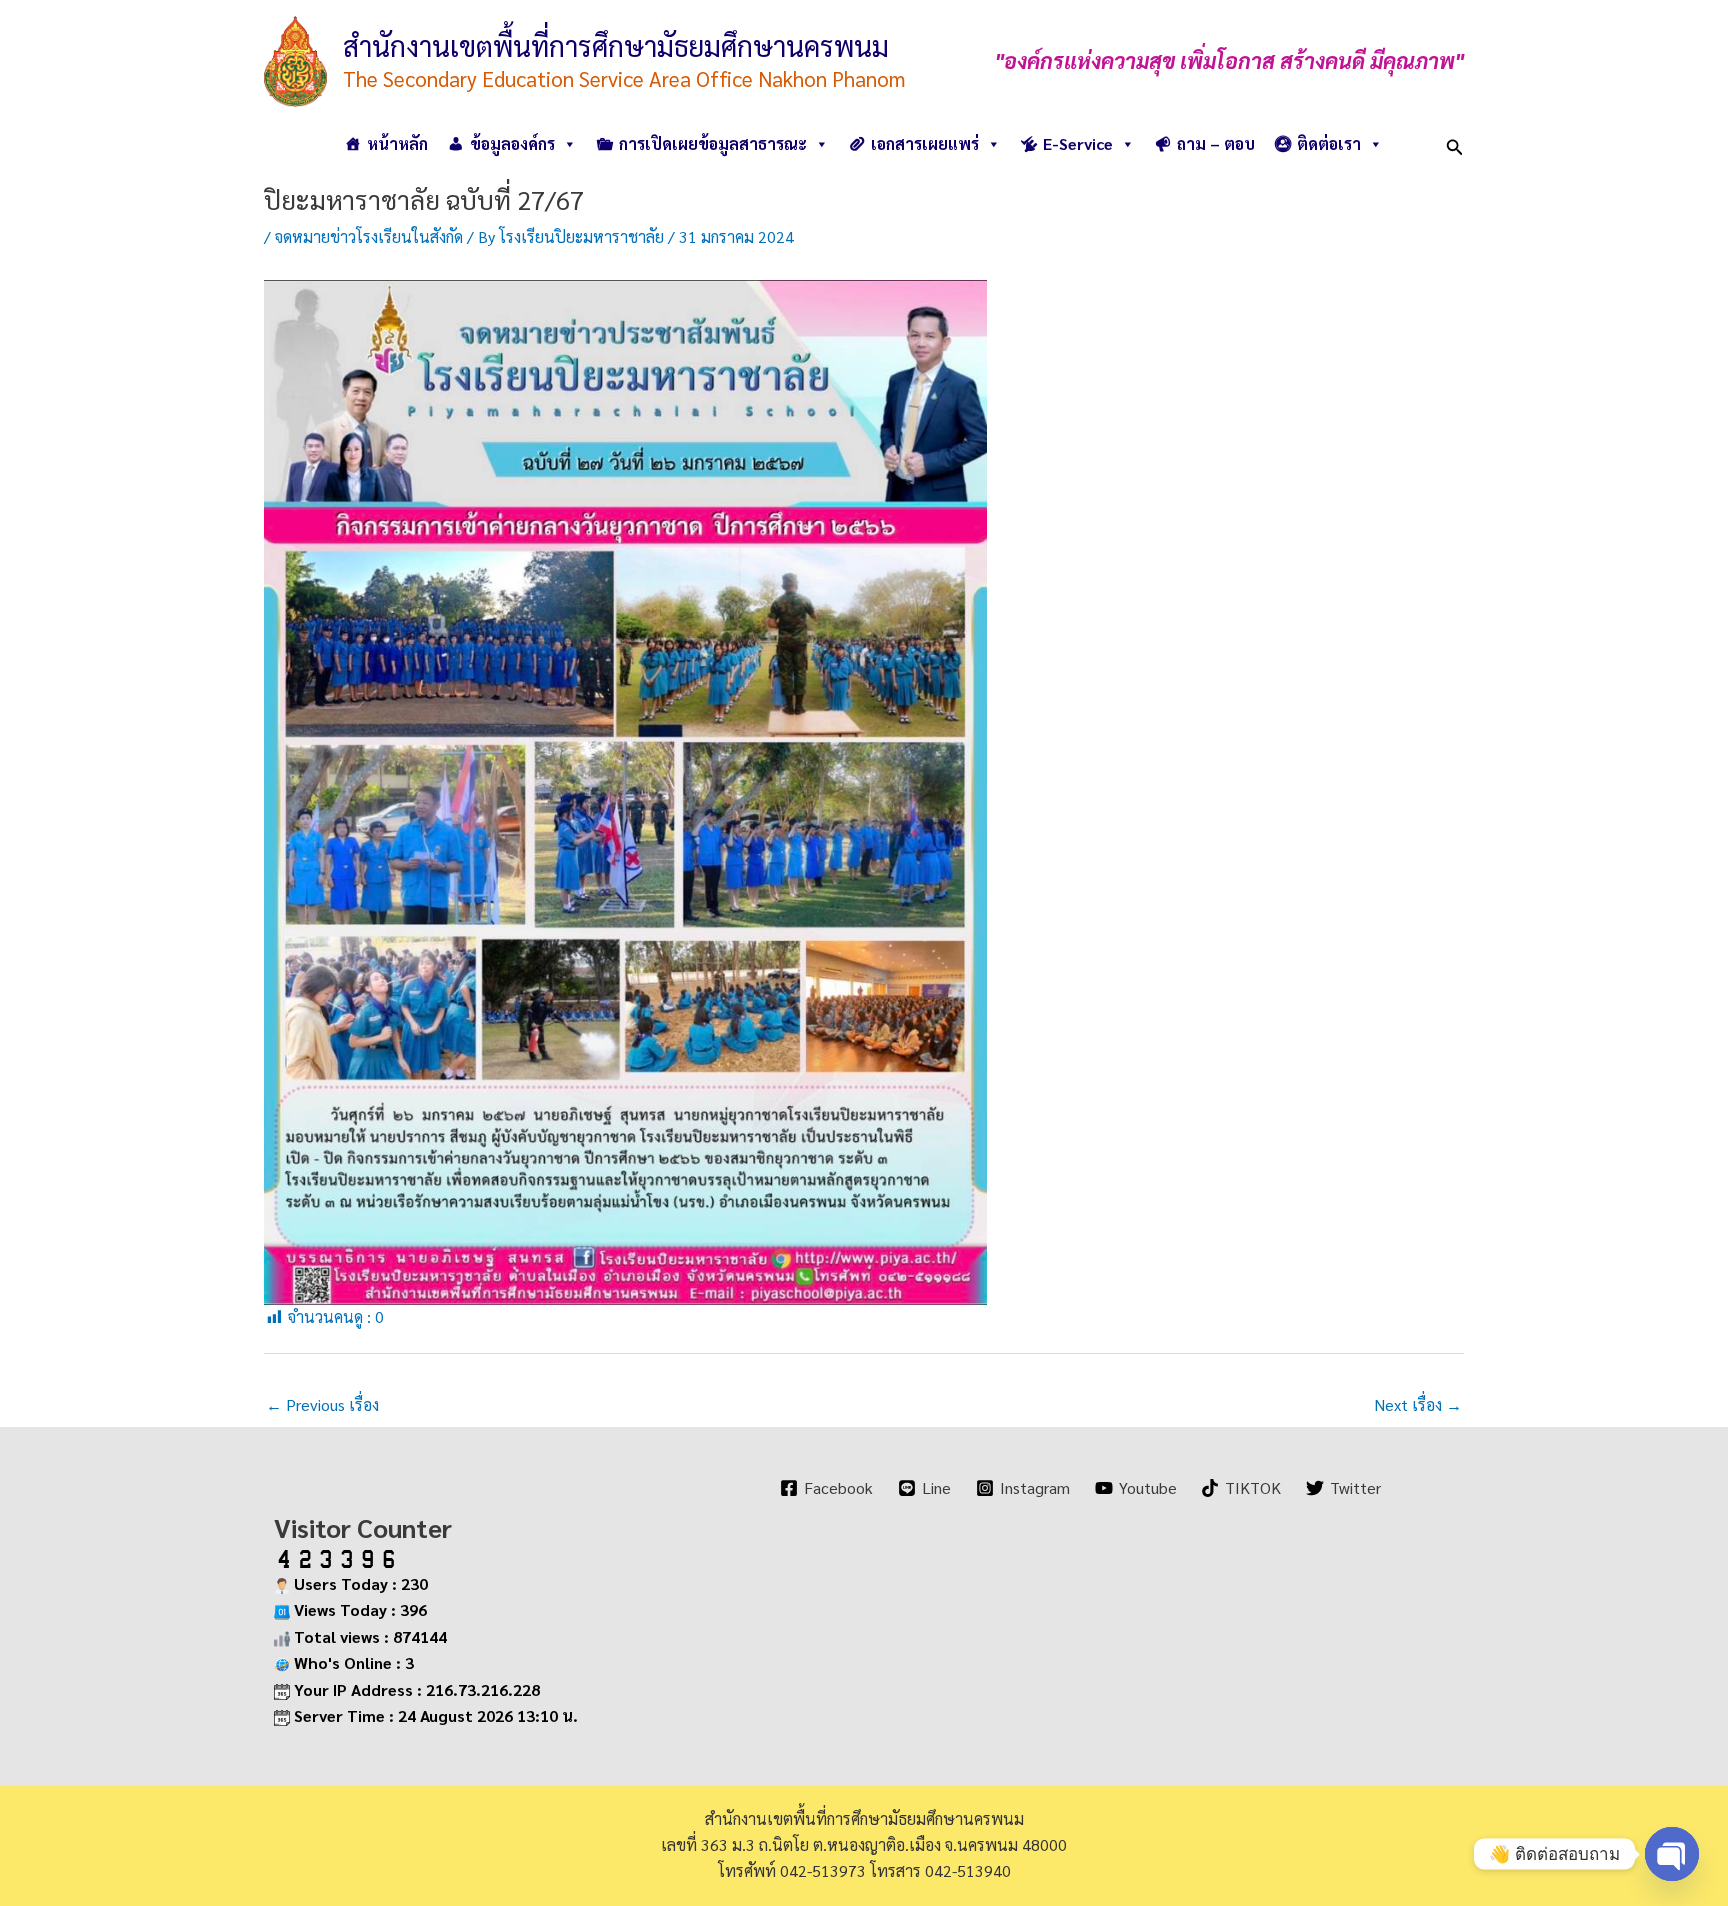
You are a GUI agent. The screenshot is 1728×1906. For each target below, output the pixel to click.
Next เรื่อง (1418, 1404)
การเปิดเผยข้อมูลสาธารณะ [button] (713, 143)
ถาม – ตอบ (1216, 143)
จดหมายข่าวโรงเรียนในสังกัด (369, 236)
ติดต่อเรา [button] (1329, 143)
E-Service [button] (1078, 143)
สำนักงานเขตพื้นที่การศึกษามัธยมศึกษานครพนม (616, 45)
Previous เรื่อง (322, 1404)
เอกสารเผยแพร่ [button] (925, 143)
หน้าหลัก (397, 143)
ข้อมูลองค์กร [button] (512, 143)
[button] (1455, 143)
